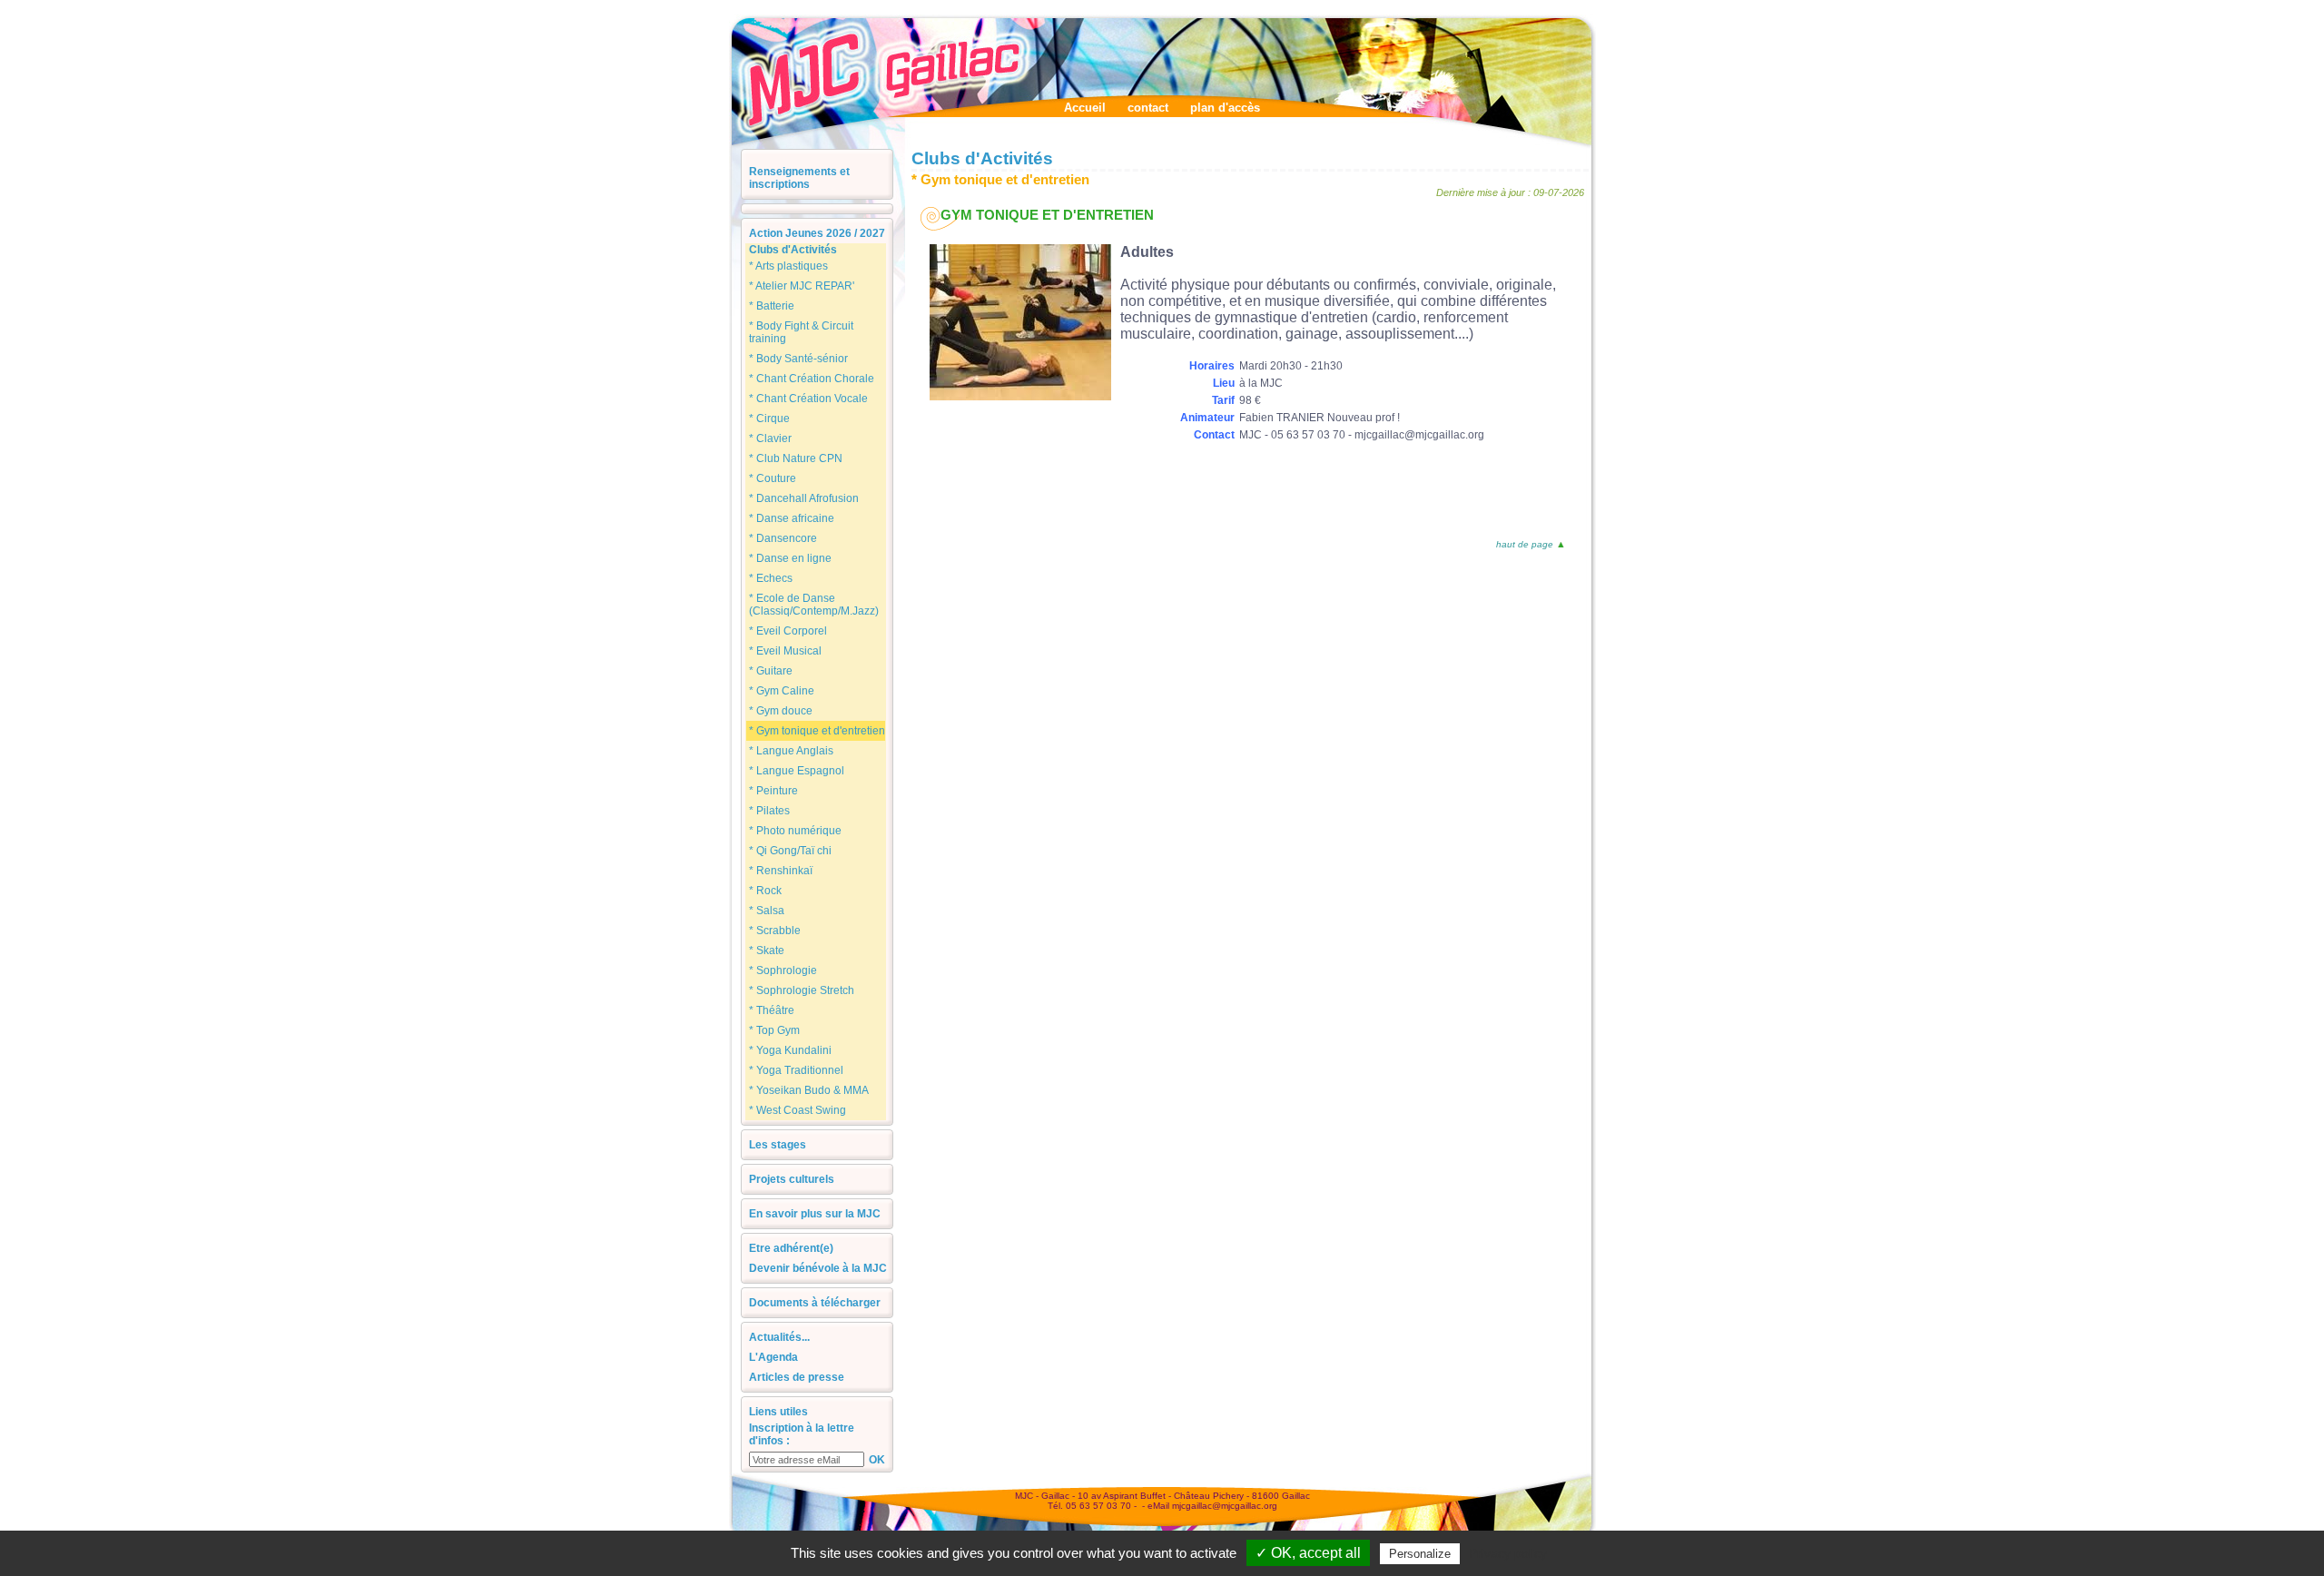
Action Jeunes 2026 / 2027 (817, 233)
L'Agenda (773, 1357)
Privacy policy (1508, 1553)
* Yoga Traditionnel (796, 1070)
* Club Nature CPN (796, 458)
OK (877, 1460)
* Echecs (771, 578)
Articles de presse (797, 1377)
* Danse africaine (792, 518)
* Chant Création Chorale (812, 379)
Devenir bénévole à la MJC (818, 1268)
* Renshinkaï (781, 871)
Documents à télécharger (815, 1303)
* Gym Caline (782, 691)
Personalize (1420, 1554)
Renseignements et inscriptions (799, 178)
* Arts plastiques (788, 266)
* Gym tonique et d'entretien (817, 731)
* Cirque (769, 419)
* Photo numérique (795, 831)
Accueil (1085, 108)
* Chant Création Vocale (808, 399)
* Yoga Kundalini (790, 1050)
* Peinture (773, 791)
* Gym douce (781, 711)
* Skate (767, 951)
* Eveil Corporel (788, 631)
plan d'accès (1225, 108)
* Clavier (770, 438)
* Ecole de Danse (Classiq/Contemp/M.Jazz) (814, 605)
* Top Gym (774, 1030)
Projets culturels (792, 1179)
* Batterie (772, 306)
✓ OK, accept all (1308, 1553)
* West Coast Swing (798, 1110)
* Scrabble (775, 931)
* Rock (765, 891)
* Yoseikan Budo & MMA (809, 1090)
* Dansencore (783, 538)
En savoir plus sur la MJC (815, 1214)
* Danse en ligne (790, 558)
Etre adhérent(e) (791, 1248)
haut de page (1525, 544)
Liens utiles (778, 1412)
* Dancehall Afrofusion (804, 498)
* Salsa (767, 911)
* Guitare (771, 671)
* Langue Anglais (791, 751)
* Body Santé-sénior (798, 359)
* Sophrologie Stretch (802, 990)
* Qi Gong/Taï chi (790, 851)
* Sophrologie (783, 970)
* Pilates (769, 811)
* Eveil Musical (785, 651)
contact (1148, 108)
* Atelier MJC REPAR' (802, 286)
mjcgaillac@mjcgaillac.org (1225, 1506)
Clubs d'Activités (793, 250)
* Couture (773, 478)
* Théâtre (772, 1010)
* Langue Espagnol (797, 771)
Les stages (778, 1145)
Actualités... (779, 1337)
